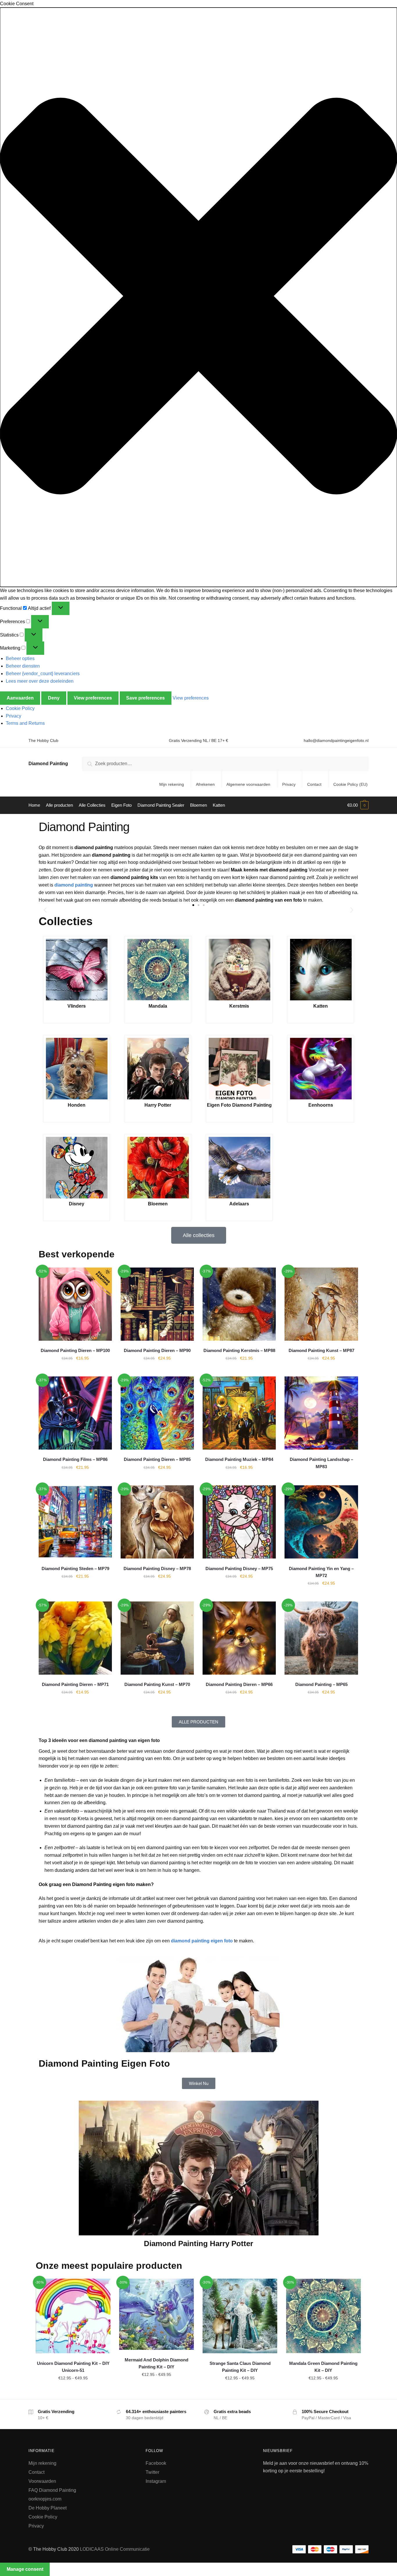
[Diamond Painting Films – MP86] (75, 1413)
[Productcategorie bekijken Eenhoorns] (321, 1069)
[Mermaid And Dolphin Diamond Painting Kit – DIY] (157, 2314)
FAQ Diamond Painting (52, 2490)
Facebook (156, 2463)
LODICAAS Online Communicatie (115, 2549)
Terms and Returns (25, 723)
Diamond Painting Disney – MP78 (157, 1569)
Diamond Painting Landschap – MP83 (321, 1463)
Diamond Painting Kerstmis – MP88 (239, 1350)
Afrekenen (205, 784)
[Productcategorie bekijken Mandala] (158, 970)
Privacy (14, 716)
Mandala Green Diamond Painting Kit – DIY (323, 2367)
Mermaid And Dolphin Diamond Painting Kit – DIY (157, 2363)
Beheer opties (20, 658)
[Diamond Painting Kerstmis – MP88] (239, 1304)
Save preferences (145, 698)
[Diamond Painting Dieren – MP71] (75, 1638)
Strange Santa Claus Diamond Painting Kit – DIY (240, 2367)
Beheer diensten (23, 666)
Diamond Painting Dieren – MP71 (75, 1684)
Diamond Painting (48, 764)
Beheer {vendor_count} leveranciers (43, 674)
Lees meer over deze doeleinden (40, 681)
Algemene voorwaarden (248, 784)
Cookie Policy (20, 708)
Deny (54, 698)
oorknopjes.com (45, 2499)
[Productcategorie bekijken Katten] (321, 970)
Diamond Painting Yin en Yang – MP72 (321, 1572)
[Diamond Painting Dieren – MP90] (157, 1304)
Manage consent (25, 2569)
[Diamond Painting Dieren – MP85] (157, 1413)
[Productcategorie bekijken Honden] (76, 1069)
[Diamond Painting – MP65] (321, 1638)
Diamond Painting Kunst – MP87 (321, 1350)
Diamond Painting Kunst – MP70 (157, 1684)
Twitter (152, 2472)
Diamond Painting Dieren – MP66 (239, 1684)
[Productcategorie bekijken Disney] (76, 1168)
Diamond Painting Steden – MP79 (75, 1569)
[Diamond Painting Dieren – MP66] (239, 1638)
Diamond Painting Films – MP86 (75, 1459)
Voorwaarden (42, 2481)
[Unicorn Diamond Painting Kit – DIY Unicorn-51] (73, 2316)
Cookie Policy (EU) (350, 784)
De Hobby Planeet (48, 2508)
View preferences (93, 698)
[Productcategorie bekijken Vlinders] (76, 970)
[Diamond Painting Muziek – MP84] (239, 1413)
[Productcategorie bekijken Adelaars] (239, 1168)
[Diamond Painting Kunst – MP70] (157, 1638)
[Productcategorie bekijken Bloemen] (158, 1168)
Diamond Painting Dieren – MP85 (157, 1459)
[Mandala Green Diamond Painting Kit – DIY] (323, 2316)
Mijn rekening (172, 784)
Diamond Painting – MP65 (321, 1684)
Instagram (156, 2481)
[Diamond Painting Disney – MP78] (157, 1522)
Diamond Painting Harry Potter (199, 2244)
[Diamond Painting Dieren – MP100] (75, 1304)
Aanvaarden (20, 698)
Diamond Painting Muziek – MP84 (239, 1459)
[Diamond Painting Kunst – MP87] (321, 1304)
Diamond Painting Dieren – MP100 (75, 1350)
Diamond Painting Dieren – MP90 (157, 1350)
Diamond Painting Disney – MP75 (239, 1569)
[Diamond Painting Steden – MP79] (75, 1522)
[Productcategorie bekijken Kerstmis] (239, 970)
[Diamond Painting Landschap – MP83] (321, 1413)
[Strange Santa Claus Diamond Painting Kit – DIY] (240, 2316)
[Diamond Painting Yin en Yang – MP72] (321, 1522)
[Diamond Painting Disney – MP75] (239, 1522)
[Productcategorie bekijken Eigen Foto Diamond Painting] (239, 1069)
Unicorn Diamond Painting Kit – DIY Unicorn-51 (73, 2367)
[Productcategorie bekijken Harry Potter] (158, 1069)
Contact (314, 784)
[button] (199, 297)
